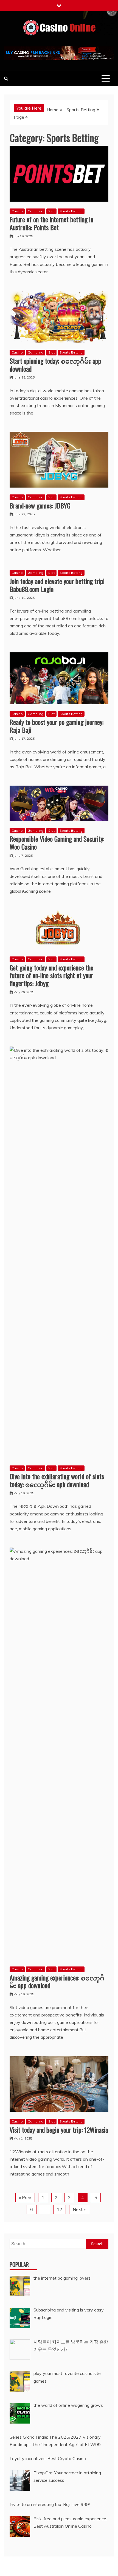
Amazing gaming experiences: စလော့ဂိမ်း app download (57, 1981)
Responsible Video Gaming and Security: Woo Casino (57, 843)
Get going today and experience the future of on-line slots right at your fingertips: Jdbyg (51, 975)
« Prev (25, 2197)
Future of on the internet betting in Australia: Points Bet (51, 223)
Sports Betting (71, 211)
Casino (17, 211)
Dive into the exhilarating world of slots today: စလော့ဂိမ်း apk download (57, 1480)
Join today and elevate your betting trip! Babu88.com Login (57, 585)
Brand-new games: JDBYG (40, 505)
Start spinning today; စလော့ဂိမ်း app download (55, 365)
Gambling (36, 211)
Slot (51, 211)
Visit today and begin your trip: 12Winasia (59, 2130)
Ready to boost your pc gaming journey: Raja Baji (57, 726)
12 (60, 2209)
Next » (79, 2209)
